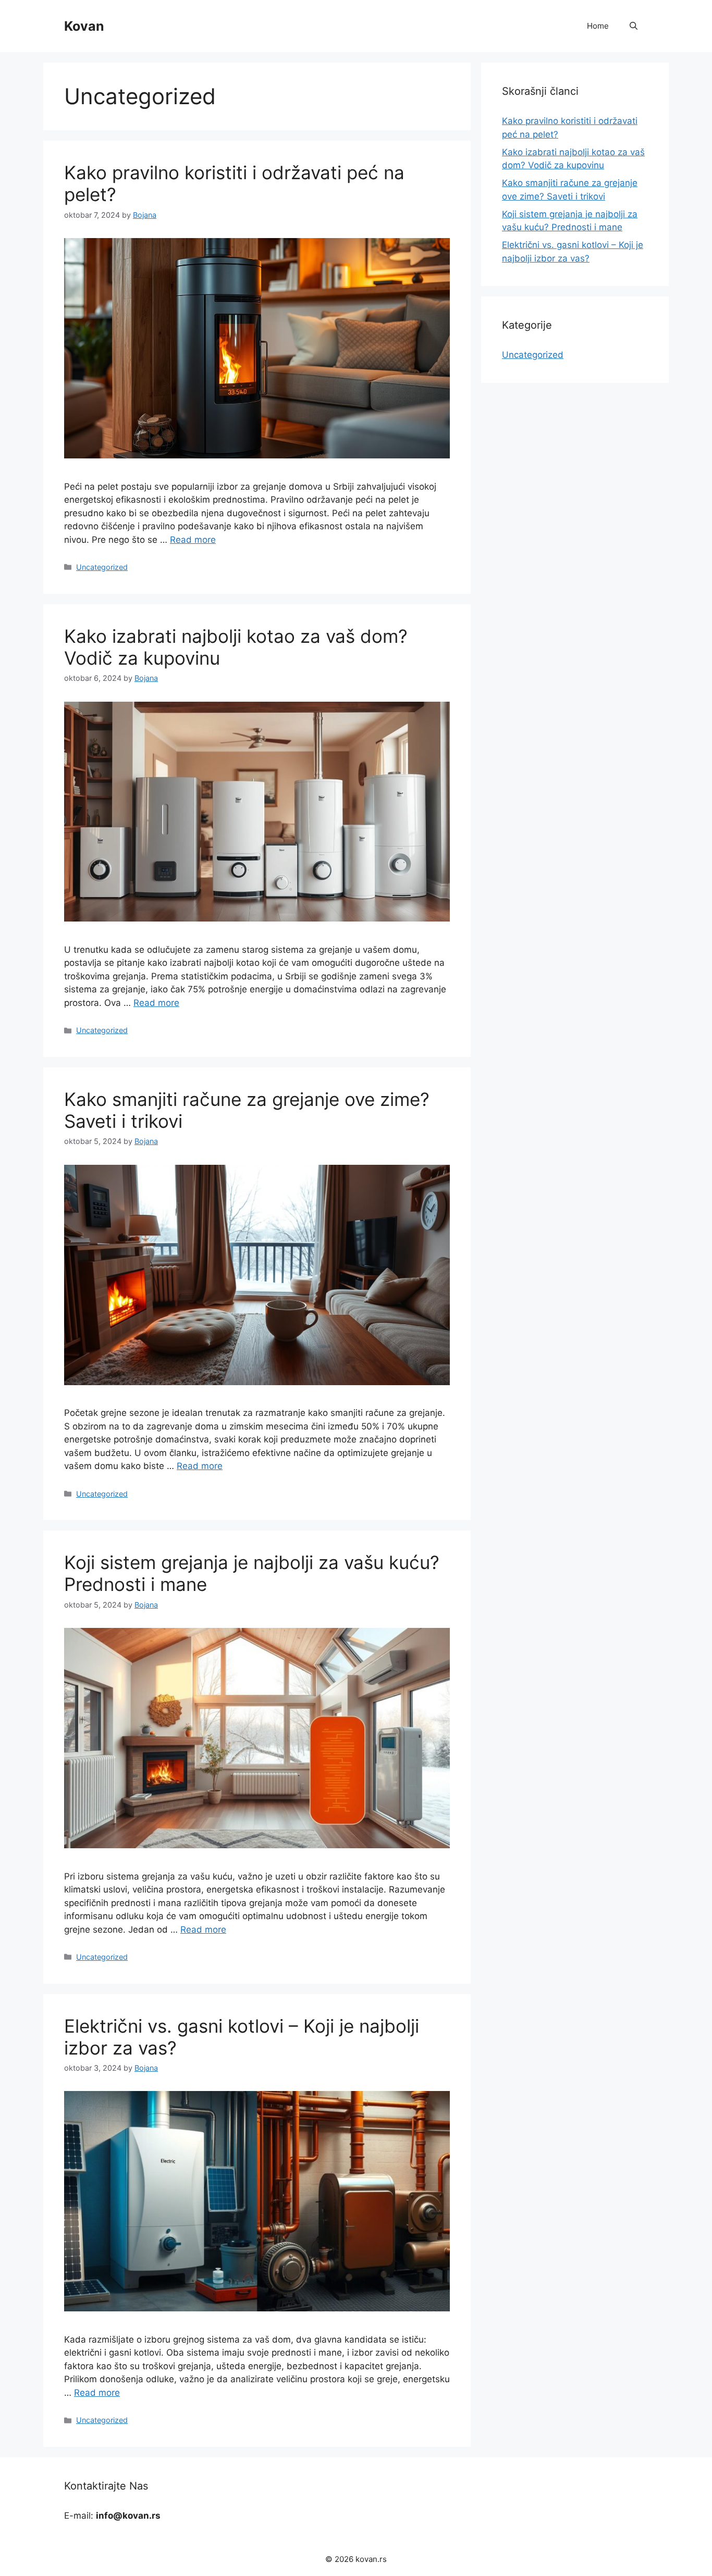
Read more (193, 540)
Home (598, 26)
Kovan (84, 26)
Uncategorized (102, 567)
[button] (634, 26)
